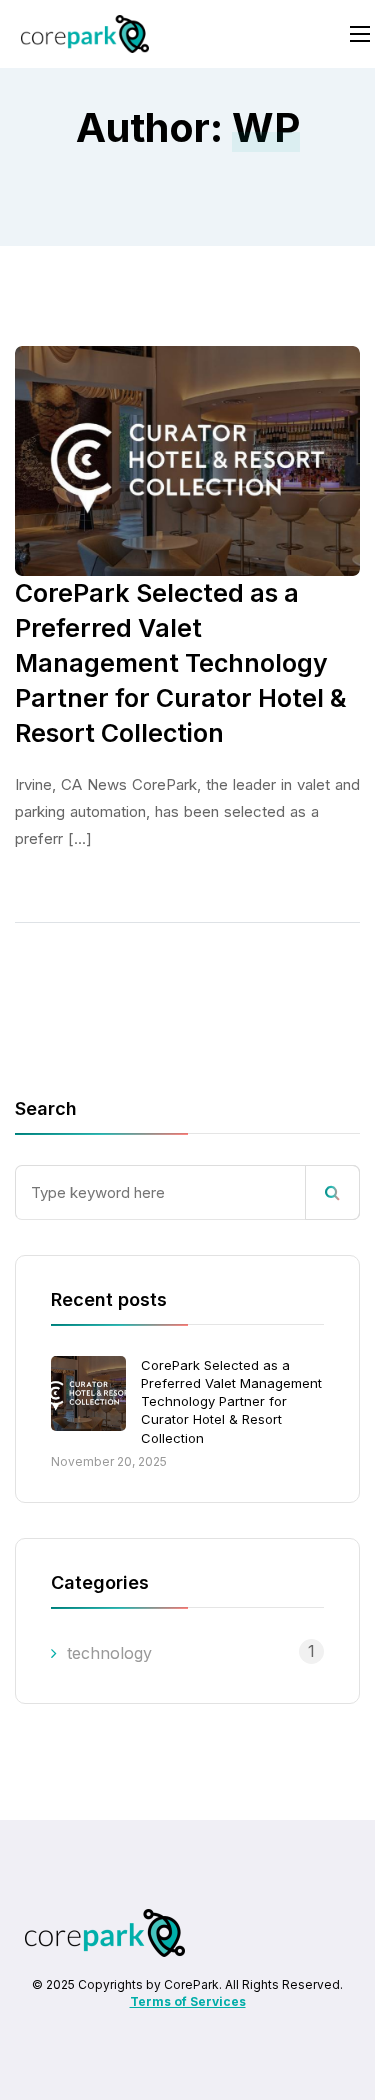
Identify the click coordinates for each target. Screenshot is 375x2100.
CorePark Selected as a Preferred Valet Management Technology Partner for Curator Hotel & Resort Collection (231, 1401)
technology (109, 1653)
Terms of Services (188, 2001)
